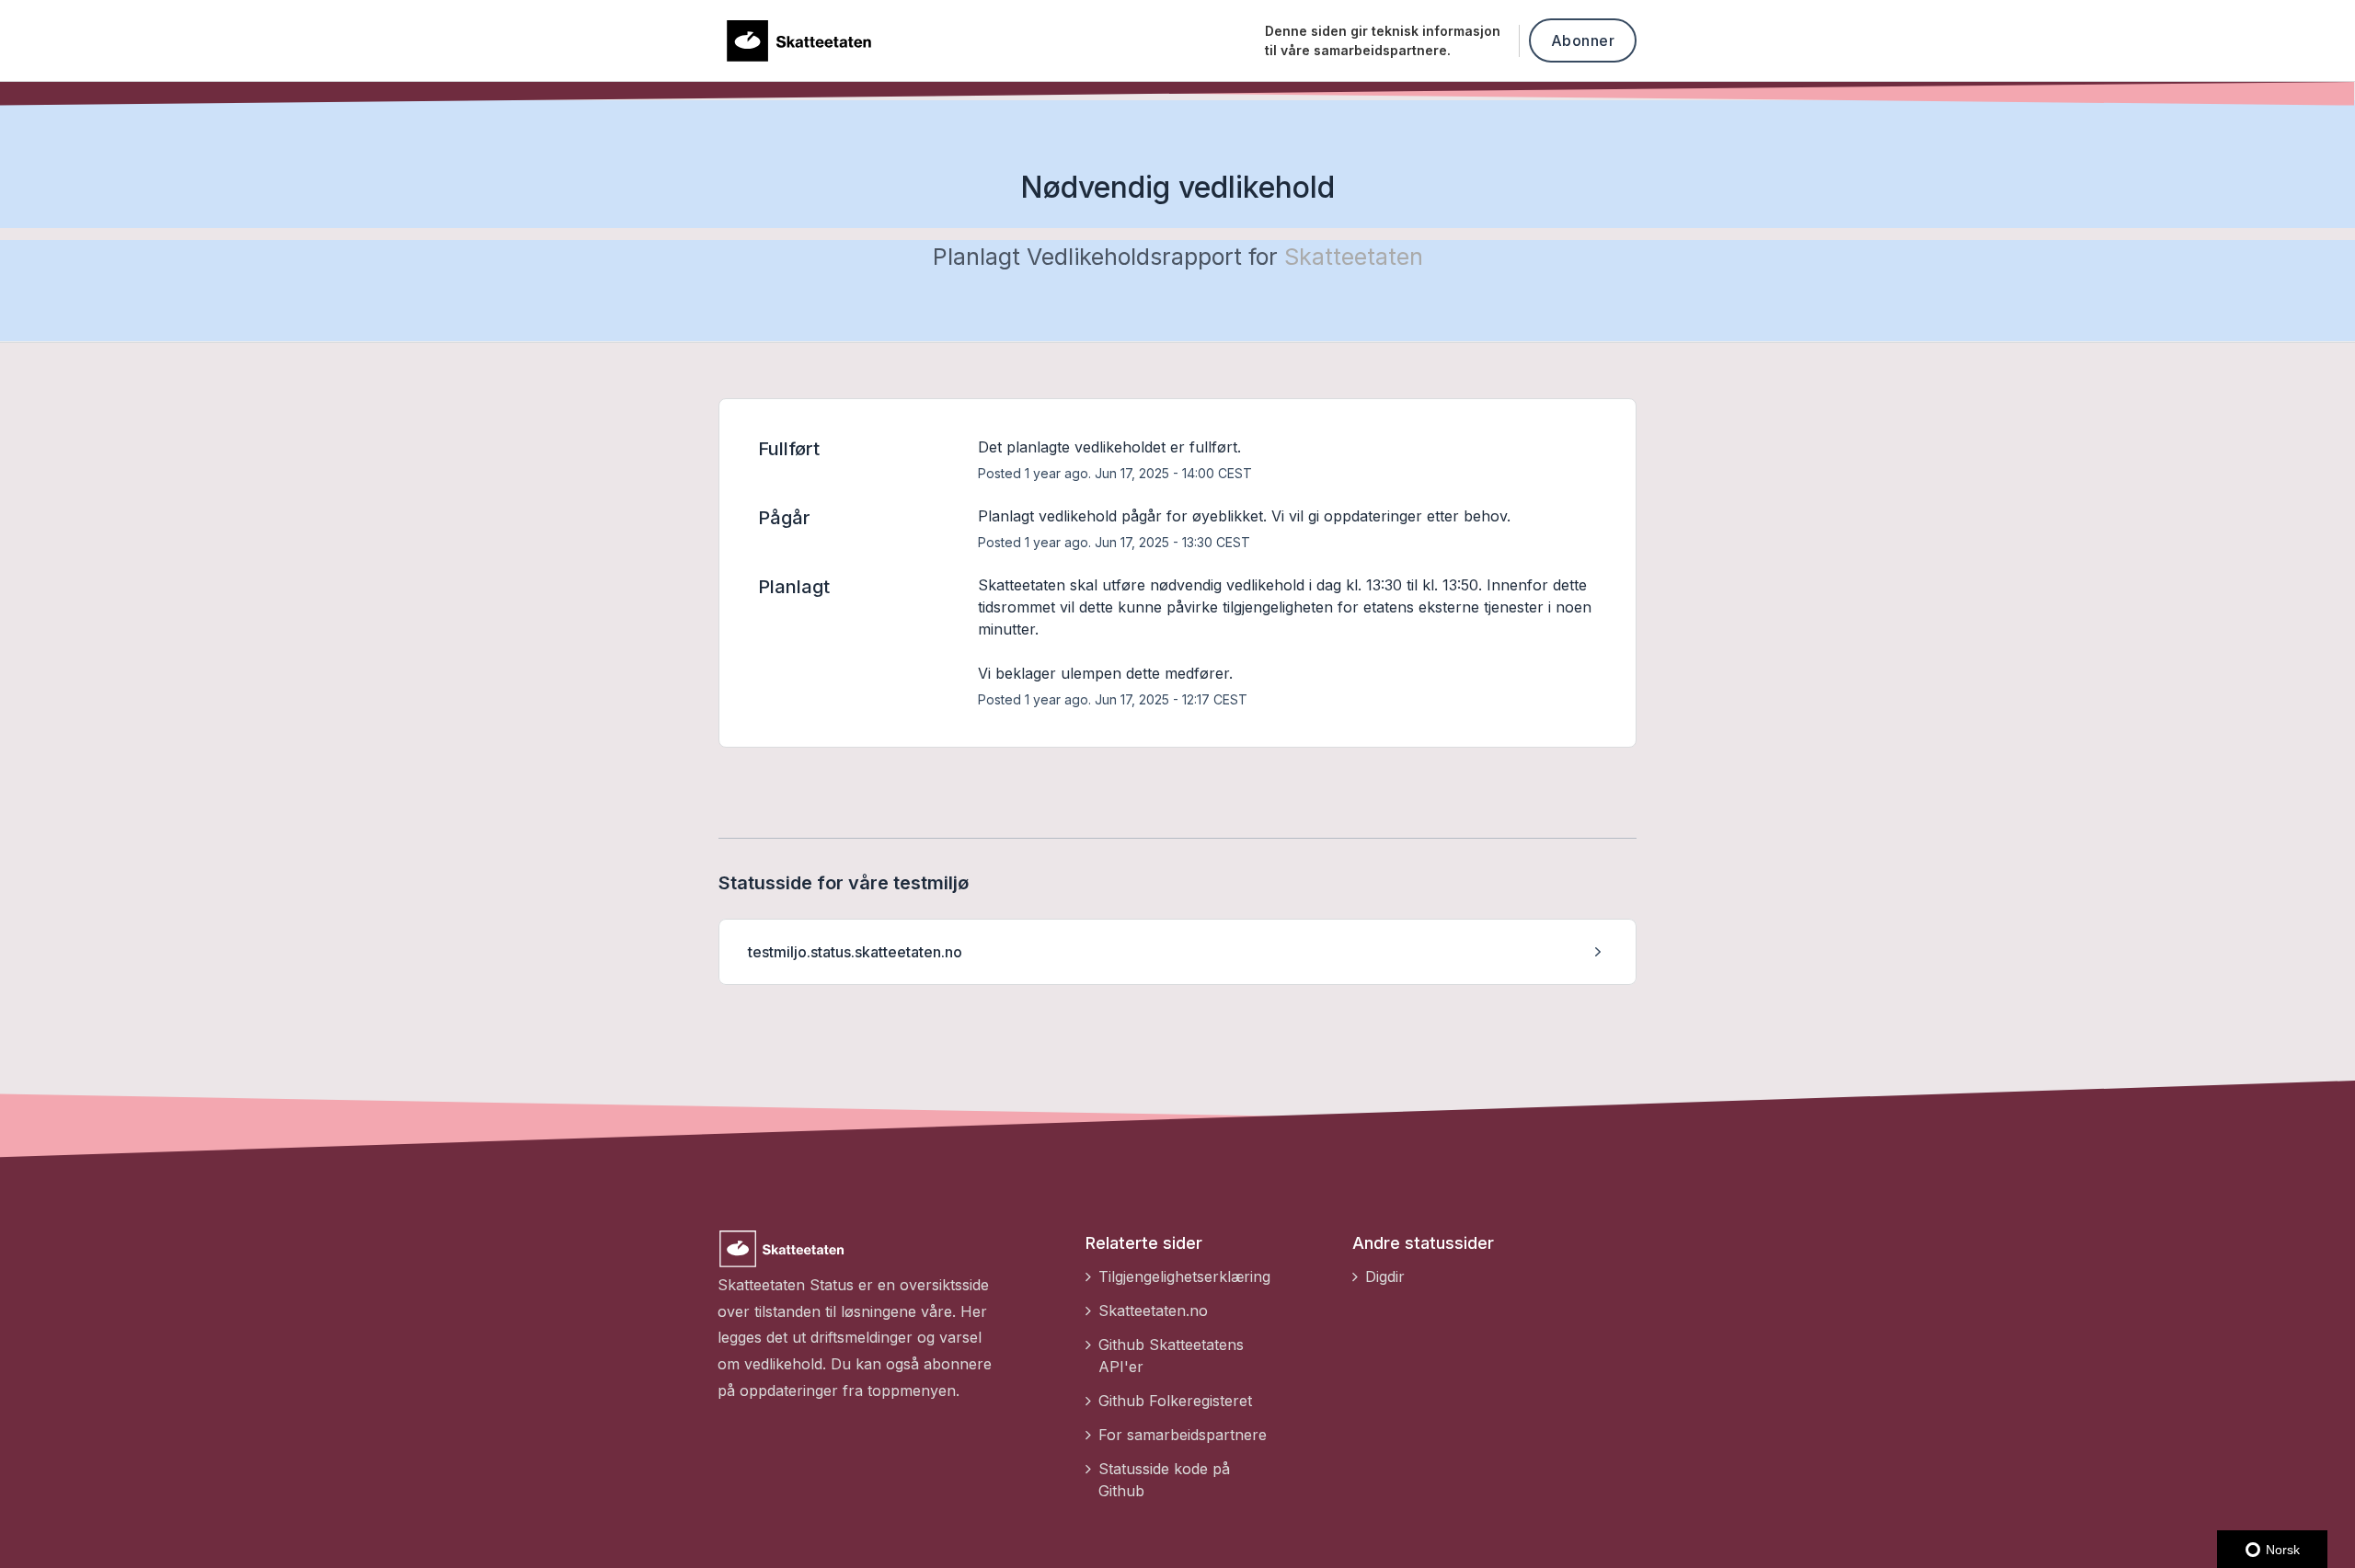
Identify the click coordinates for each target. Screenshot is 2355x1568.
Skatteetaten (1354, 257)
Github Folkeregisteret (1175, 1401)
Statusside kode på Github (1164, 1480)
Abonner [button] (1583, 40)
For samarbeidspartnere (1183, 1435)
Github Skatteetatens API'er (1171, 1356)
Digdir (1385, 1276)
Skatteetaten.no (1153, 1310)
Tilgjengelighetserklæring (1184, 1276)
